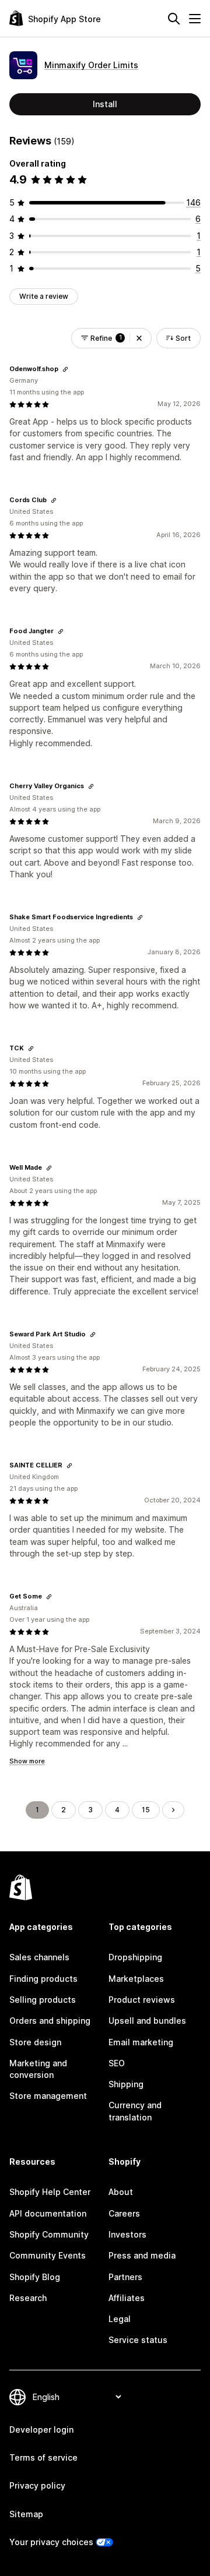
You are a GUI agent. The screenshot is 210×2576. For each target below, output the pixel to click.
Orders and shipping (50, 2021)
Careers (124, 2213)
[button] (139, 338)
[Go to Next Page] (173, 1810)
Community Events (48, 2255)
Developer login (41, 2429)
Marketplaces (136, 1979)
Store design (35, 2042)
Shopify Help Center (50, 2192)
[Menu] (195, 19)
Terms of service (43, 2457)
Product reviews (142, 2000)
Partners (125, 2277)
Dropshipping (135, 1957)
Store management (48, 2096)
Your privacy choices (51, 2542)
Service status (138, 2340)
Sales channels (39, 1957)
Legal (120, 2319)
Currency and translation (135, 2111)
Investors (127, 2234)
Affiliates (127, 2298)
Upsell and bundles (147, 2021)
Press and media (142, 2255)
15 (146, 1810)
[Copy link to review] (65, 369)
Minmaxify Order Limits (91, 65)
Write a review (44, 296)
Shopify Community (49, 2234)
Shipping (126, 2084)
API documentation (48, 2213)
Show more (27, 1761)
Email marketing (141, 2042)
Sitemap (26, 2514)
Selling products (43, 2000)
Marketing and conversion (38, 2069)
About (121, 2192)
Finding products (43, 1979)
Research (28, 2298)
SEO (117, 2063)
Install (105, 104)
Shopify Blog (35, 2277)
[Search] (174, 19)
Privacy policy (37, 2485)
